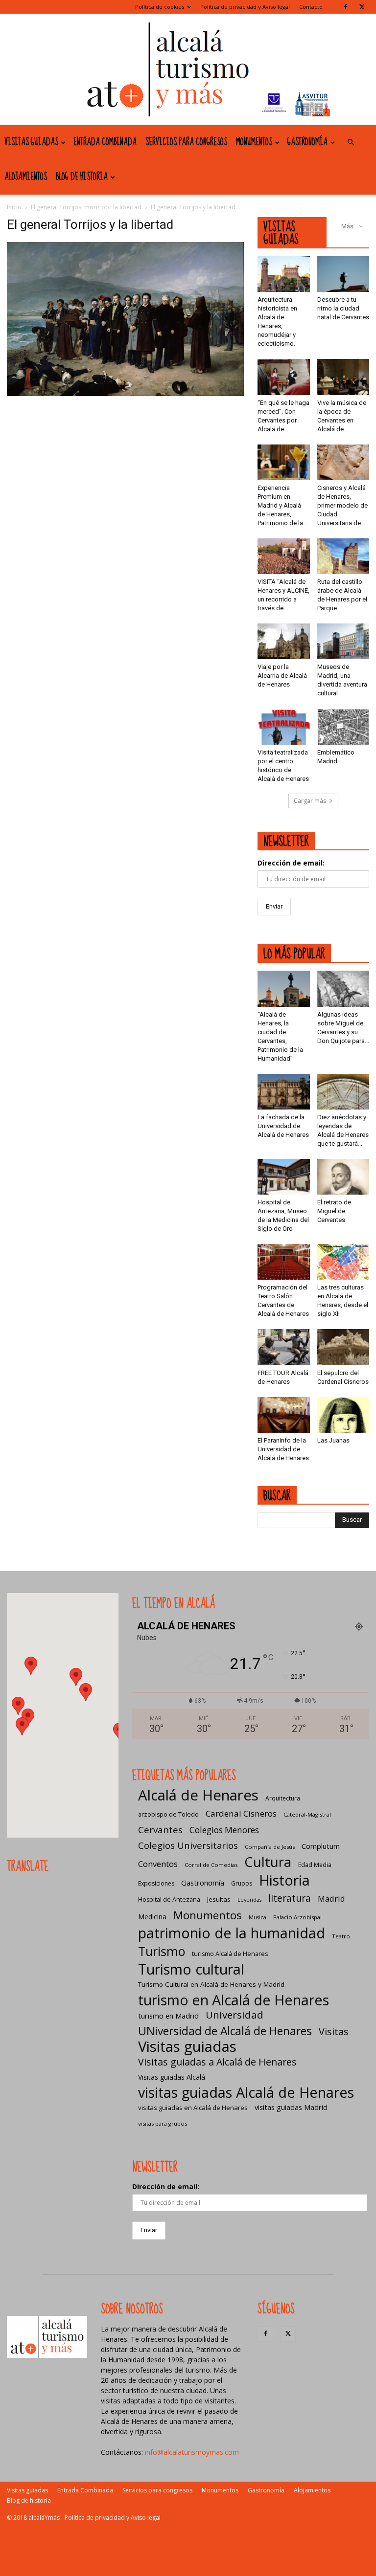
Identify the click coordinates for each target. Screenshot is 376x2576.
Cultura (268, 1862)
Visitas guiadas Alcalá (172, 2077)
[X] (362, 7)
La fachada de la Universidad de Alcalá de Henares (283, 1126)
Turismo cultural (191, 1969)
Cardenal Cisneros (241, 1813)
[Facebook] (346, 7)
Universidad (235, 2015)
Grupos (242, 1883)
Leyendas (249, 1900)
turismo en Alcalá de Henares (234, 2000)
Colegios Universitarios (188, 1845)
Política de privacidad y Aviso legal (245, 7)
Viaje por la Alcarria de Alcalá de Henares (282, 676)
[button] (351, 143)
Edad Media (315, 1865)
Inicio (14, 207)
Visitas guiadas (31, 142)
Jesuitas (219, 1899)
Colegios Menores (224, 1830)
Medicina (152, 1917)
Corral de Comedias (211, 1865)
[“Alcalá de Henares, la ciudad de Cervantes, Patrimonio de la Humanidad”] (284, 988)
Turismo (162, 1951)
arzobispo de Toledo (168, 1814)
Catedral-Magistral (307, 1814)
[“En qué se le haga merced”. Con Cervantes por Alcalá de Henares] (284, 377)
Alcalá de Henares (198, 1795)
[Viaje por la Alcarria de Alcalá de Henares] (284, 641)
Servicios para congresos (186, 142)
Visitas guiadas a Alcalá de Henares (217, 2062)
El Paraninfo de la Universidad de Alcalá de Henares (283, 1449)
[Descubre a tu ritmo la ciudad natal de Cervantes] (343, 274)
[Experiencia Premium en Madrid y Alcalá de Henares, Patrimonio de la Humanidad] (284, 462)
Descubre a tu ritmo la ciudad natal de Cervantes (343, 308)
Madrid (331, 1899)
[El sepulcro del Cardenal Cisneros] (343, 1347)
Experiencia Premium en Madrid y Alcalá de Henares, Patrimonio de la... (282, 505)
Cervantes (160, 1830)
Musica (258, 1917)
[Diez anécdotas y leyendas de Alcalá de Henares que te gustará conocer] (343, 1092)
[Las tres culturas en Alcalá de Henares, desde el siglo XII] (343, 1262)
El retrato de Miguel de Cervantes (334, 1211)
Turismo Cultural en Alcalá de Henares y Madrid (211, 1984)
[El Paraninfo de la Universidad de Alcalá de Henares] (284, 1415)
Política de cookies (160, 7)
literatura (290, 1899)
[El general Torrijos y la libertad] (125, 393)
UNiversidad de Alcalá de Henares (225, 2031)
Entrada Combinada (105, 142)
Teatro (341, 1936)
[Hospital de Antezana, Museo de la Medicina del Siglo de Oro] (284, 1177)
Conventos (158, 1864)
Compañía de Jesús (270, 1847)
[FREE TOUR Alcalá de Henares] (284, 1347)
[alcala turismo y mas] (188, 69)
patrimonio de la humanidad (232, 1933)
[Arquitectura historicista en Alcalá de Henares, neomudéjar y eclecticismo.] (284, 274)
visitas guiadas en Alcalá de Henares (193, 2108)
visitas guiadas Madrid (291, 2107)
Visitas (334, 2032)
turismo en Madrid (168, 2016)
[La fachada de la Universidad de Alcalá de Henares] (284, 1092)
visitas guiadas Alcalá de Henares (246, 2092)
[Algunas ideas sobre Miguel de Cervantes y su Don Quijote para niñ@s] (343, 988)
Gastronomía (307, 142)
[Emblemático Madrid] (343, 726)
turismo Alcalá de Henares (230, 1954)
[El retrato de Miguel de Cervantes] (343, 1177)
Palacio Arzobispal (297, 1917)
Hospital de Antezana (169, 1899)
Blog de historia (82, 177)
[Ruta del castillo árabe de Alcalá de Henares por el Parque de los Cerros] (343, 556)
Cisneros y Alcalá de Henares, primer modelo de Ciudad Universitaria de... (342, 505)
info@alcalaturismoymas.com (192, 2452)
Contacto (311, 7)
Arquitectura (283, 1798)
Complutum (321, 1846)
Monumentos (254, 142)
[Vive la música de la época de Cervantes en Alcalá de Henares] (343, 377)
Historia (284, 1880)
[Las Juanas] (343, 1415)
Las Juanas (333, 1440)
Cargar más (310, 801)
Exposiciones (156, 1883)
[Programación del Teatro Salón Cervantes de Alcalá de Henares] (284, 1262)
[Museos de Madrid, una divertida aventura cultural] (343, 641)
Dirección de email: (291, 863)
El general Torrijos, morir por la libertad (86, 207)
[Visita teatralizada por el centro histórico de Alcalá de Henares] (284, 726)
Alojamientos (26, 177)
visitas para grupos (163, 2123)
